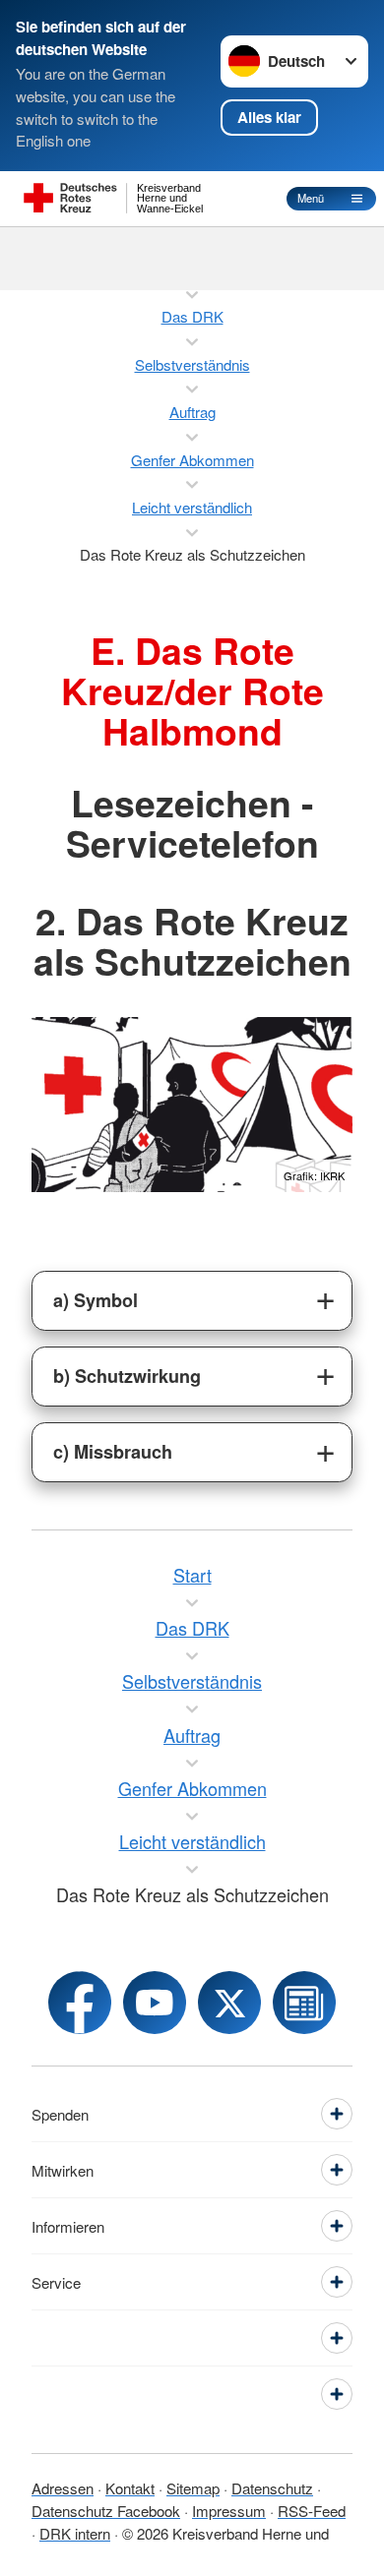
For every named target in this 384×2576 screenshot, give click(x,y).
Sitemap (193, 2488)
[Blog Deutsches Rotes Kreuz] (304, 2003)
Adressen (63, 2488)
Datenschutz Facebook (106, 2511)
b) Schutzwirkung (127, 1376)
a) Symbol (96, 1300)
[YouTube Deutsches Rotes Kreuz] (155, 2003)
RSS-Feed (312, 2511)
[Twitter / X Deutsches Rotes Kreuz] (229, 2003)
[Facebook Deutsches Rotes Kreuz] (80, 2003)
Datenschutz (272, 2488)
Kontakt (130, 2488)
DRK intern (75, 2533)
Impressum (229, 2511)
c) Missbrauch (113, 1452)
